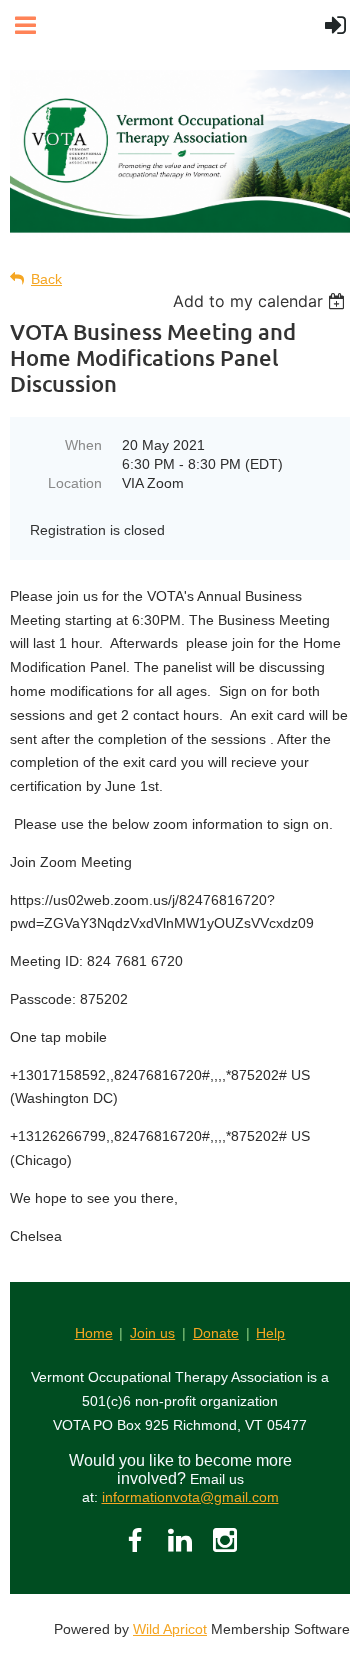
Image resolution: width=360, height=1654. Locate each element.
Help (270, 1333)
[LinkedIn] (180, 1540)
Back (46, 279)
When (83, 445)
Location (75, 483)
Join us (152, 1333)
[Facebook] (135, 1540)
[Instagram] (225, 1540)
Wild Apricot (170, 1629)
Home (94, 1333)
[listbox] (261, 301)
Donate (216, 1333)
